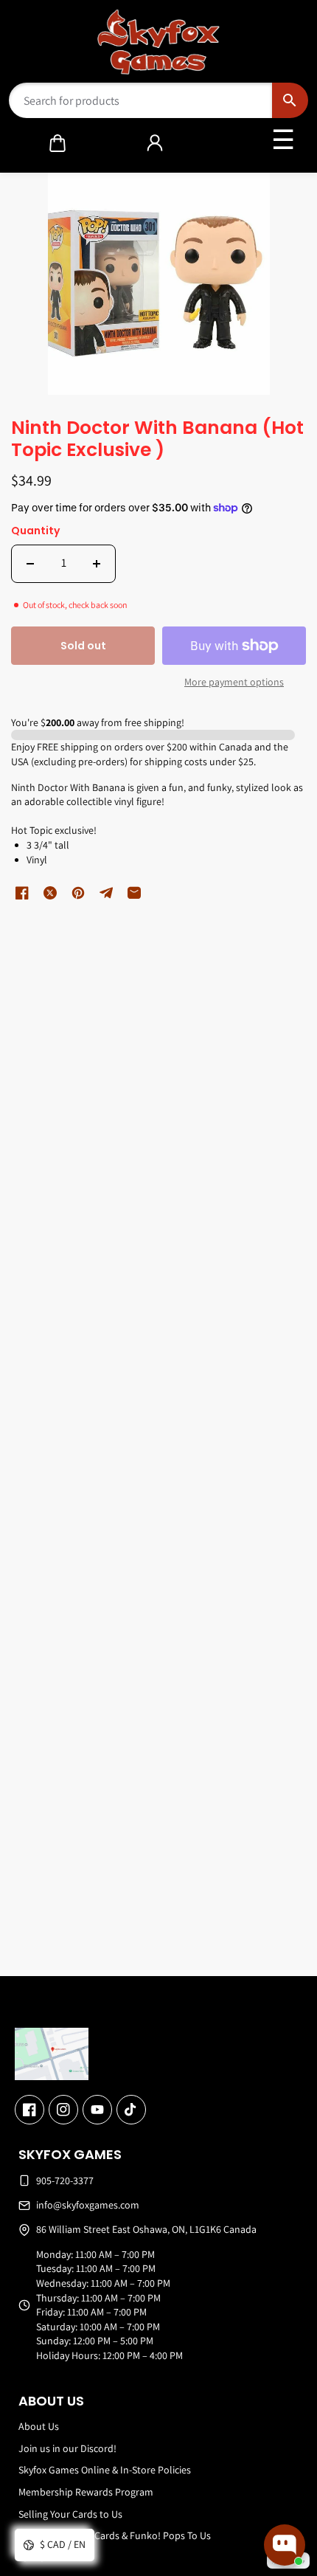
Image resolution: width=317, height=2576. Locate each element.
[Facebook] (29, 2110)
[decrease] (30, 564)
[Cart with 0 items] (58, 143)
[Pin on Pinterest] (78, 893)
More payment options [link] (234, 682)
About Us (39, 2426)
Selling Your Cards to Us (70, 2514)
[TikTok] (131, 2110)
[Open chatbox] (285, 2545)
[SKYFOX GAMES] (159, 42)
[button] (58, 143)
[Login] (155, 143)
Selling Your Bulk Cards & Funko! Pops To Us (115, 2535)
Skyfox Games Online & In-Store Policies (105, 2470)
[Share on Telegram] (106, 893)
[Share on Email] (134, 893)
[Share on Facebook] (22, 893)
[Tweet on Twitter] (50, 893)
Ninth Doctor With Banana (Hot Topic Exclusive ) (157, 440)
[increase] (97, 564)
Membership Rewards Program (86, 2492)
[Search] (290, 100)
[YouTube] (97, 2110)
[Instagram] (63, 2110)
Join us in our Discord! (67, 2448)
